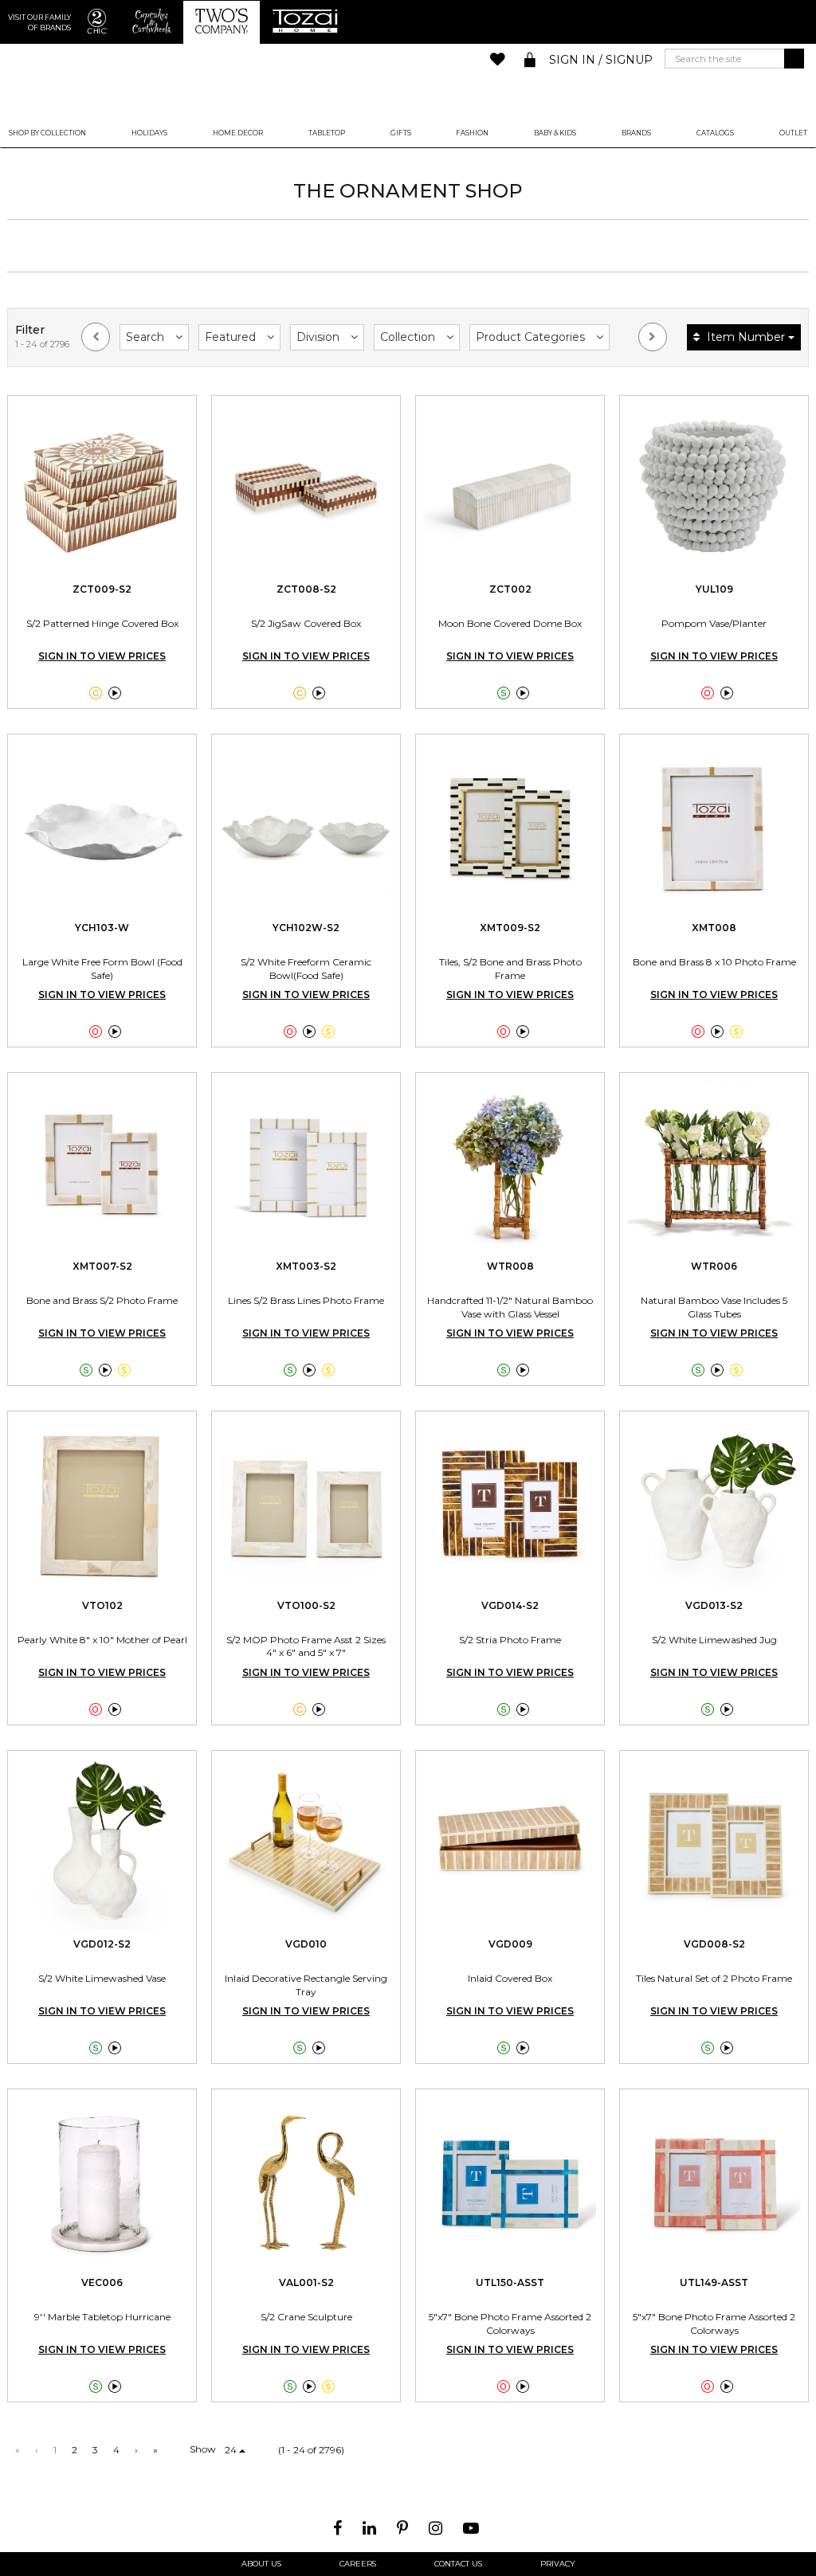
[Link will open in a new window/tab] (339, 2528)
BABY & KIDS (555, 133)
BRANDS (636, 133)
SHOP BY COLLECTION (47, 133)
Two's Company (408, 83)
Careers (358, 2564)
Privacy (558, 2564)
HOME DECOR (238, 133)
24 (232, 2450)
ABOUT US (261, 2564)
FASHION (472, 133)
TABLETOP (327, 133)
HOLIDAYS (149, 133)
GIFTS (401, 133)
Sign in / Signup (601, 60)
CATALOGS (715, 133)
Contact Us (458, 2564)
